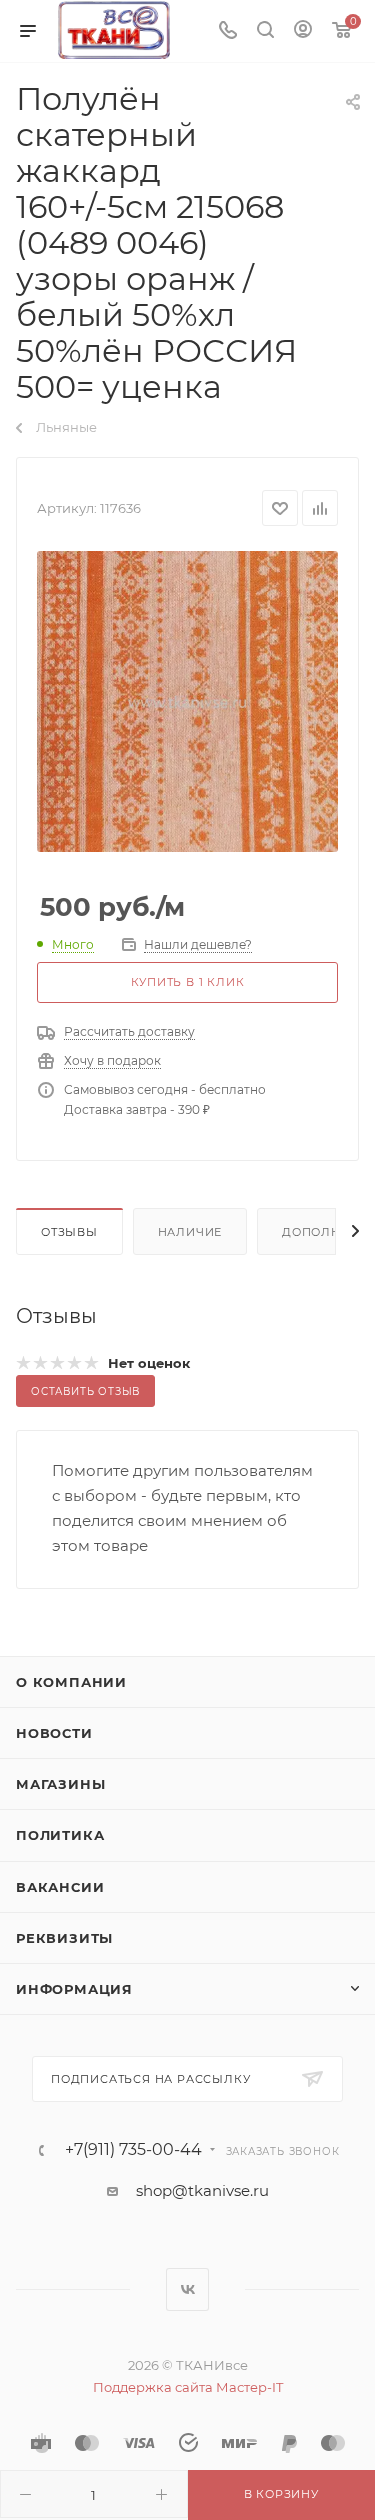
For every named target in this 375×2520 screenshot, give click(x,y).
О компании (71, 1682)
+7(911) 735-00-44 (133, 2150)
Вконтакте (187, 2289)
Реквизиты (64, 1938)
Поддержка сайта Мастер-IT (188, 2387)
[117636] (187, 701)
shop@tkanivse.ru (202, 2190)
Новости (54, 1733)
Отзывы (69, 1232)
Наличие (190, 1232)
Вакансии (60, 1887)
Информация (74, 1989)
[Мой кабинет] (303, 31)
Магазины (60, 1784)
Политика (60, 1835)
